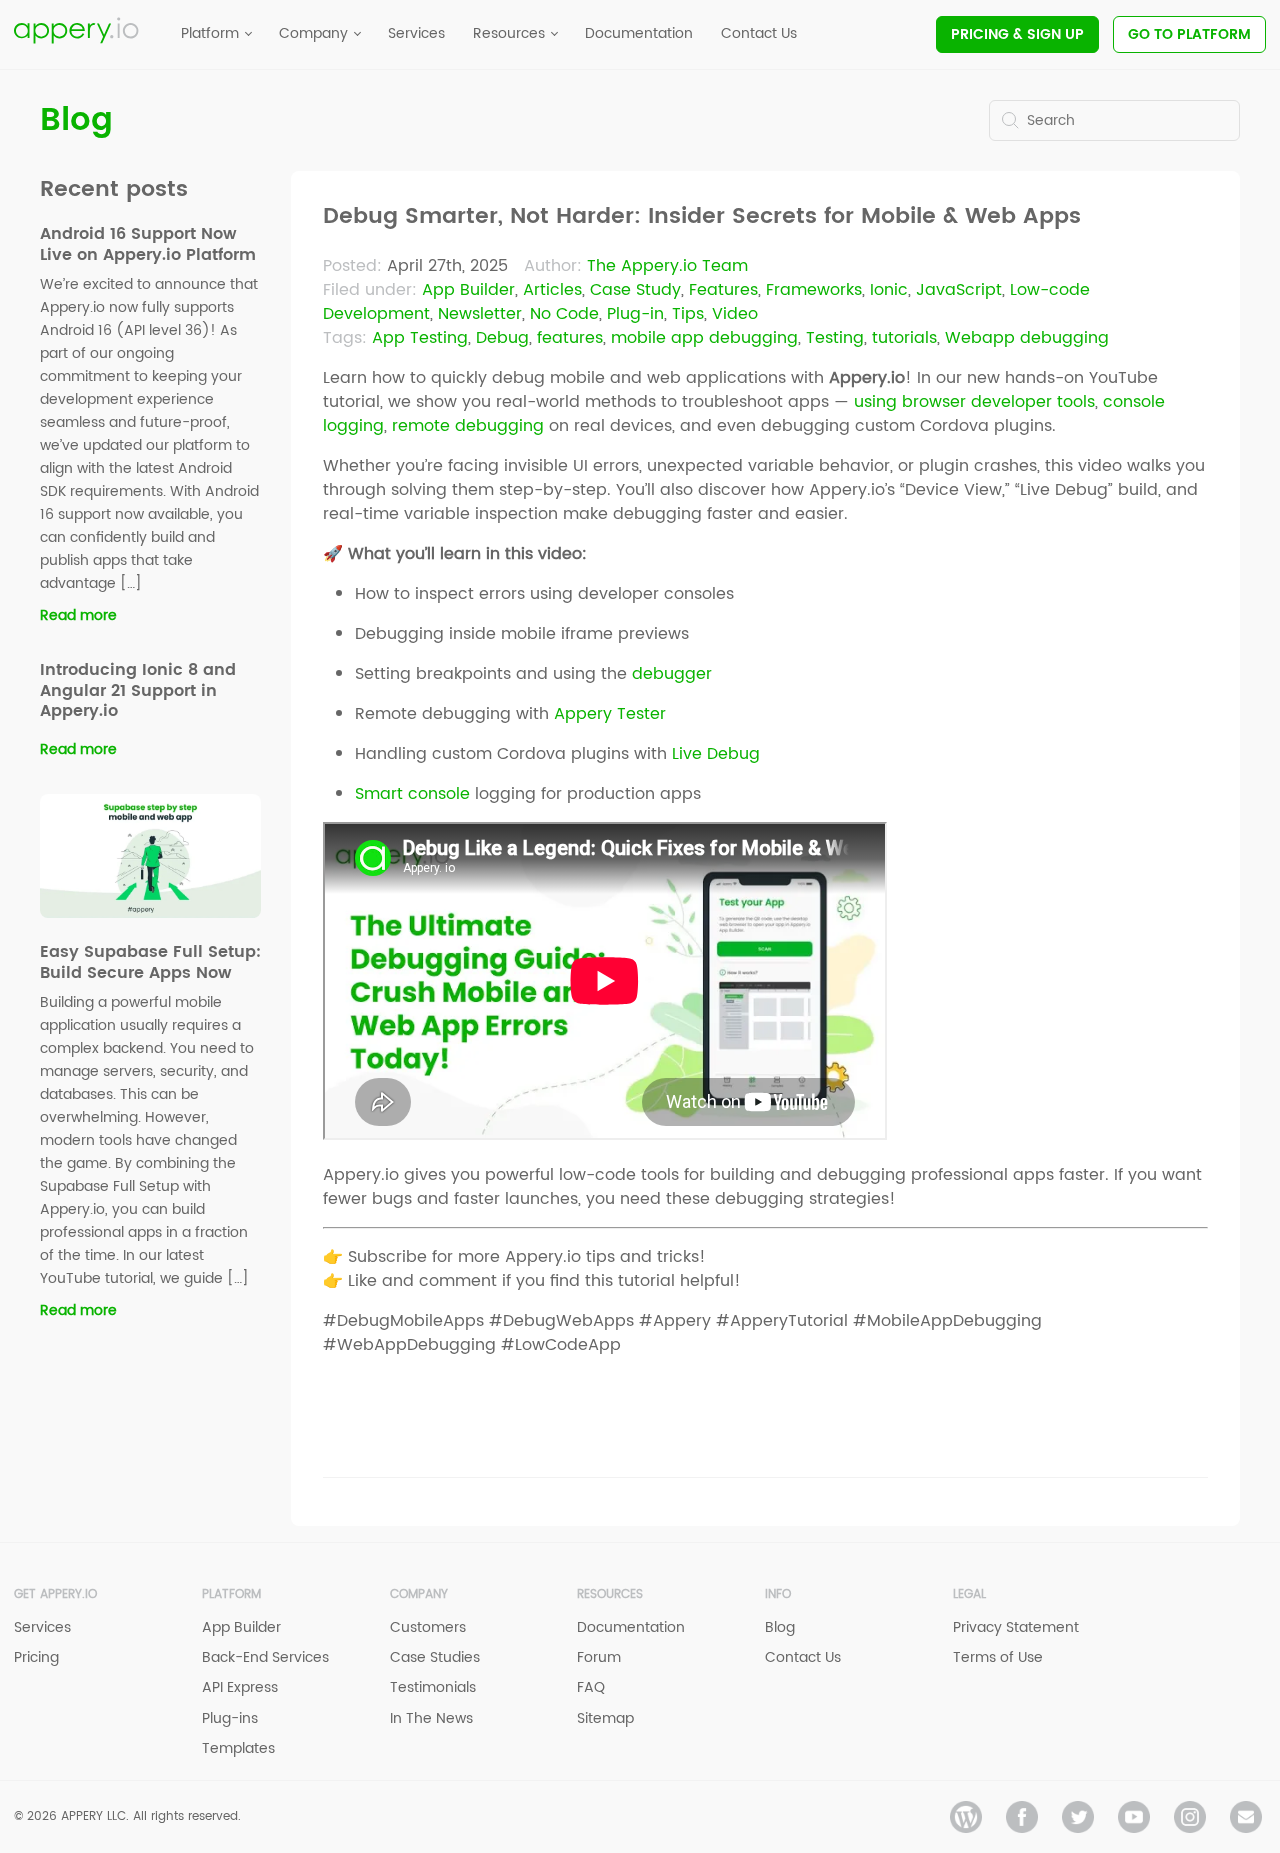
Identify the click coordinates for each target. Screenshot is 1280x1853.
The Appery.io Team (667, 266)
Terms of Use (998, 1657)
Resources (610, 1594)
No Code (564, 314)
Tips (688, 314)
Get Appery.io (55, 1594)
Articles (552, 290)
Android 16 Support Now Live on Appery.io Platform (148, 244)
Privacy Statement (1016, 1627)
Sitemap (605, 1718)
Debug (502, 338)
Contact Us (803, 1657)
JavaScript (959, 290)
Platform (231, 1594)
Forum (599, 1657)
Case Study (635, 290)
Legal (969, 1594)
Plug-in (635, 314)
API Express (240, 1687)
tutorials (904, 338)
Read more (78, 615)
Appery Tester (610, 714)
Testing (835, 338)
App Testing (420, 338)
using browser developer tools (974, 402)
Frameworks (814, 290)
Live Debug (716, 754)
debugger (672, 674)
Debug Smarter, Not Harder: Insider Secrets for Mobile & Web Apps (702, 217)
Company (419, 1594)
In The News (431, 1718)
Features (723, 290)
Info (778, 1594)
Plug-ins (230, 1718)
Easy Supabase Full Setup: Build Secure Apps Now (150, 962)
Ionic (889, 290)
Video (735, 314)
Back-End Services (265, 1657)
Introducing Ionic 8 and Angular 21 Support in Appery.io (138, 691)
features (570, 338)
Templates (238, 1748)
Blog (76, 120)
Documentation (631, 1627)
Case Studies (435, 1657)
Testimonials (433, 1687)
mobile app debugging (704, 338)
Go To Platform (1189, 34)
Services (42, 1627)
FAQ (591, 1687)
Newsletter (480, 314)
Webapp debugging (1027, 338)
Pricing (1017, 34)
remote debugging (468, 426)
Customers (428, 1627)
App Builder (468, 290)
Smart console (412, 794)
